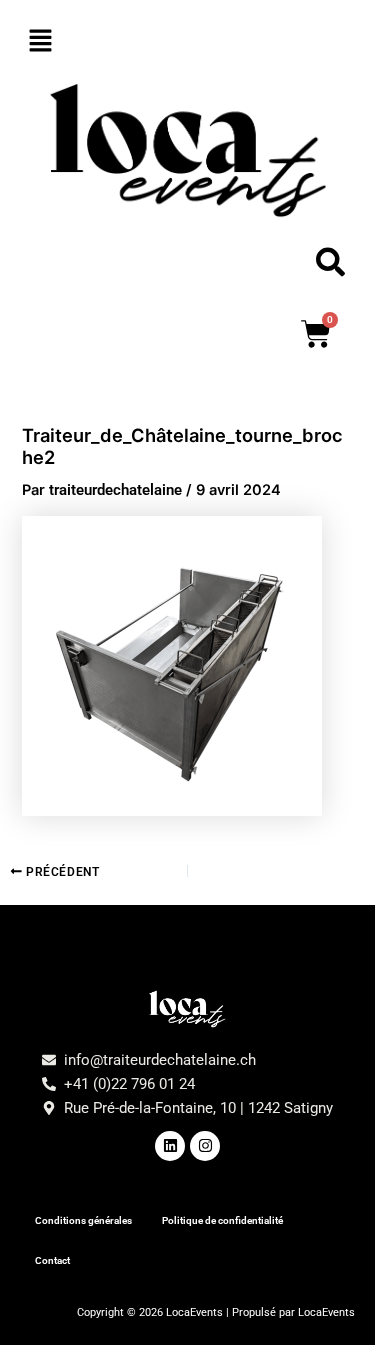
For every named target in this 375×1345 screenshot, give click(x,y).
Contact (52, 1260)
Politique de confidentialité (222, 1220)
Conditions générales (83, 1220)
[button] (187, 41)
